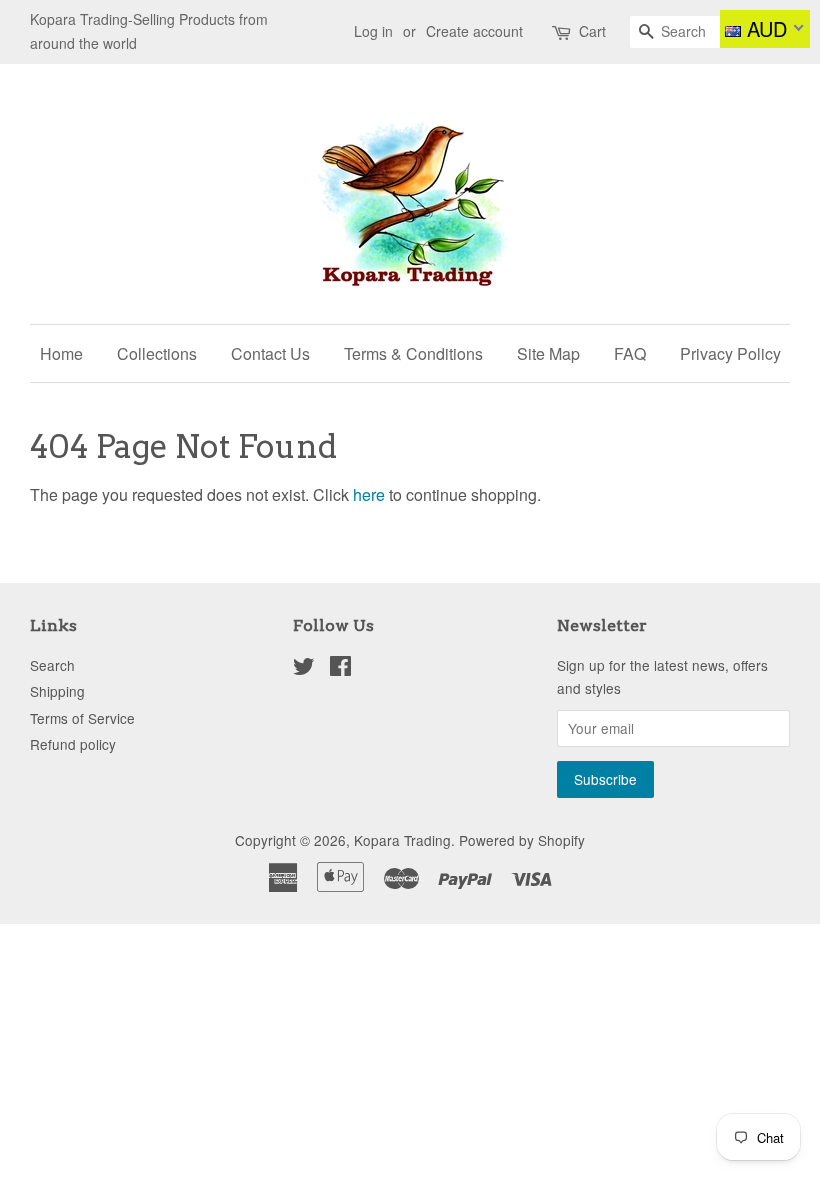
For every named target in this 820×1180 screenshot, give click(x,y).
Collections (157, 353)
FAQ (630, 353)
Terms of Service (82, 718)
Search (52, 665)
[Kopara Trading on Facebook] (340, 669)
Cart (592, 31)
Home (61, 353)
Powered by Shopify (522, 840)
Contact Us (270, 353)
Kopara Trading (402, 840)
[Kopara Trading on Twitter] (304, 669)
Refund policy (73, 744)
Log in (373, 31)
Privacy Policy (730, 353)
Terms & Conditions (413, 353)
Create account (474, 31)
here (369, 494)
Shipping (57, 691)
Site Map (548, 353)
